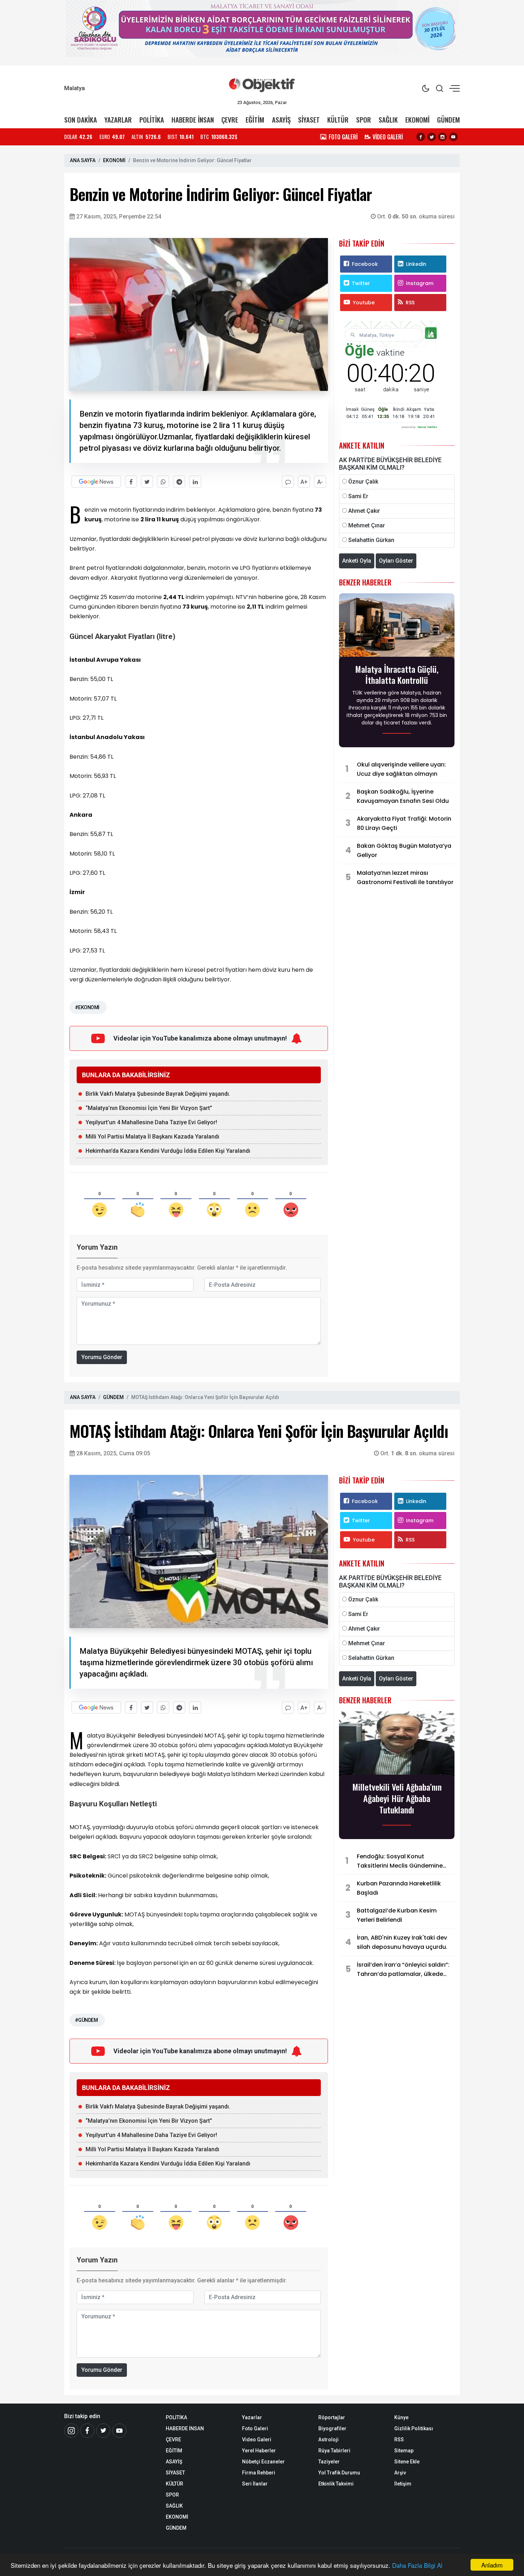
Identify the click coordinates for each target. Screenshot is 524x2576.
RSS (410, 303)
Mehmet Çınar (367, 525)
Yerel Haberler (259, 2451)
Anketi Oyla (357, 561)
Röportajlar (332, 2417)
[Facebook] (421, 137)
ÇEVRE (230, 120)
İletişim (403, 2484)
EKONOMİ (417, 120)
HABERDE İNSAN (193, 120)
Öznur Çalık (363, 482)
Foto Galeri (255, 2428)
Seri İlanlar (255, 2484)
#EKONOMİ (87, 1007)
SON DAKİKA (81, 120)
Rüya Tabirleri (334, 2451)
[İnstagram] (71, 2431)
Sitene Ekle (407, 2462)
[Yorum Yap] (288, 482)
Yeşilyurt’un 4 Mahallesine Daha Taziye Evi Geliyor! (151, 1122)
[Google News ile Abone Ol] (96, 482)
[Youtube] (453, 137)
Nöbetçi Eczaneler (263, 2462)
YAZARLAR (118, 120)
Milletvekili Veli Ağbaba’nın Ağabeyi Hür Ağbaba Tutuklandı (397, 1798)
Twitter (361, 283)
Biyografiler (332, 2428)
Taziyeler (329, 2462)
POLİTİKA (152, 120)
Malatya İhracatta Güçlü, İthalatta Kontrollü (397, 675)
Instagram (420, 283)
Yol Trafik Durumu (339, 2473)
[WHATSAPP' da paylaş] (163, 482)
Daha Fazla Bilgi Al (417, 2565)
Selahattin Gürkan (371, 540)
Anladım (492, 2565)
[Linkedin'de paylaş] (195, 482)
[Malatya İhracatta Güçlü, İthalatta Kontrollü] (397, 627)
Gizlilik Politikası (414, 2428)
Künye (401, 2417)
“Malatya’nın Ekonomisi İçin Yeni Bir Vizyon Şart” (149, 1108)
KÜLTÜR (338, 120)
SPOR (364, 120)
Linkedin (416, 264)
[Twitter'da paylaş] (147, 482)
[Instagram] (442, 137)
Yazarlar (252, 2417)
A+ (304, 482)
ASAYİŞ (281, 120)
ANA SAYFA (83, 160)
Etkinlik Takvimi (336, 2484)
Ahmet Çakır (364, 511)
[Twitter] (432, 137)
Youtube (364, 303)
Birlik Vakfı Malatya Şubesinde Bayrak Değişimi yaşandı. (158, 1094)
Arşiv (400, 2473)
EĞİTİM (255, 120)
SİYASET (309, 120)
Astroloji (328, 2440)
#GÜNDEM (86, 2020)
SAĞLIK (388, 120)
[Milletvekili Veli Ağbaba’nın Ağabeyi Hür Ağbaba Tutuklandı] (397, 1745)
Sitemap (404, 2451)
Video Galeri (257, 2440)
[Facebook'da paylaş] (131, 482)
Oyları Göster (396, 561)
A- (320, 482)
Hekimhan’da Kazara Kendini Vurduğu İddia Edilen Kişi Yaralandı (168, 1151)
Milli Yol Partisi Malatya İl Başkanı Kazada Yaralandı (152, 1137)
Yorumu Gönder (102, 1357)
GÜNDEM (448, 120)
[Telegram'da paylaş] (179, 482)
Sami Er (358, 496)
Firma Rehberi (259, 2473)
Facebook (365, 264)
